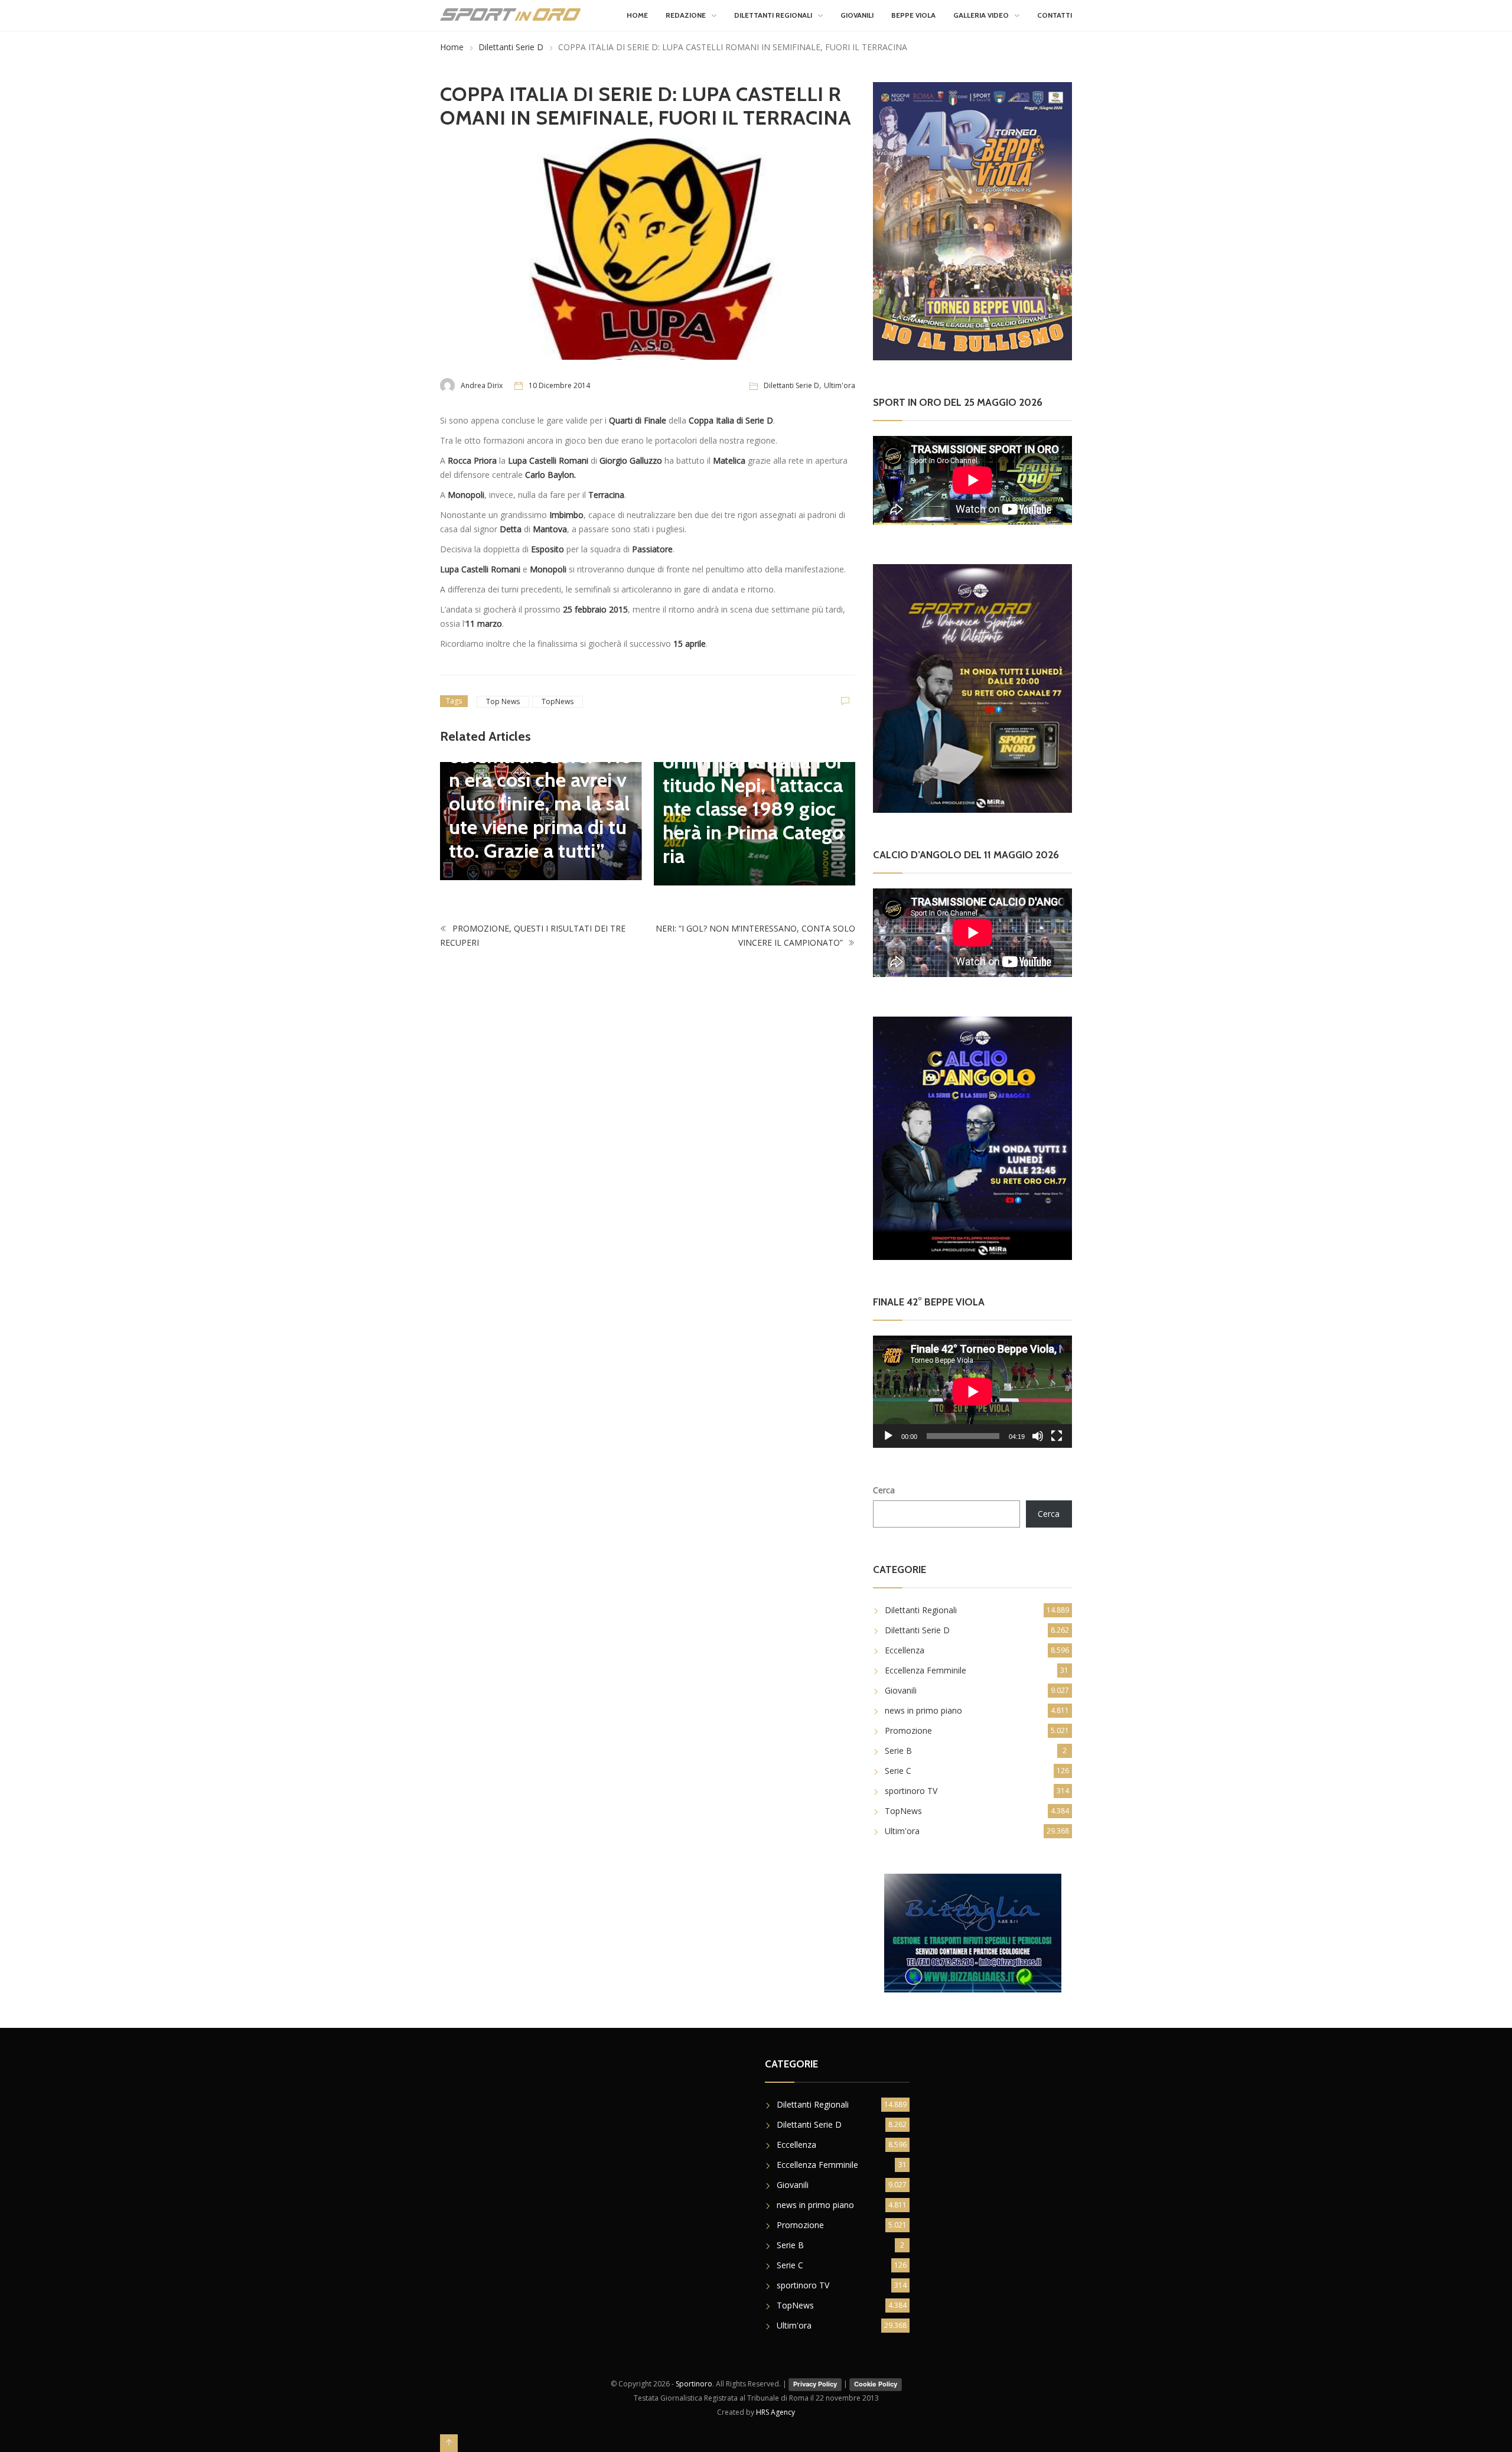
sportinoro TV (911, 1791)
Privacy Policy (815, 2384)
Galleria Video (981, 15)
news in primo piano (923, 1710)
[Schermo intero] (1057, 1436)
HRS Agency (775, 2412)
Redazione (686, 15)
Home (637, 15)
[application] (972, 1391)
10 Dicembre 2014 (559, 385)
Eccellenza (905, 1650)
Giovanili (857, 15)
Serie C (898, 1771)
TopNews (558, 701)
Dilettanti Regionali (773, 15)
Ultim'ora (840, 385)
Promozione (908, 1730)
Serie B (898, 1751)
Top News (503, 701)
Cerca (884, 1490)
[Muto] (1038, 1436)
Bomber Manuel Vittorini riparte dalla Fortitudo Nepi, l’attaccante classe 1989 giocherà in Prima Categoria (753, 797)
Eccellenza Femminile (926, 1670)
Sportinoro (694, 2384)
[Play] (888, 1436)
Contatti (1055, 15)
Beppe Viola (913, 15)
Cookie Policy (876, 2384)
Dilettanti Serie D (511, 47)
